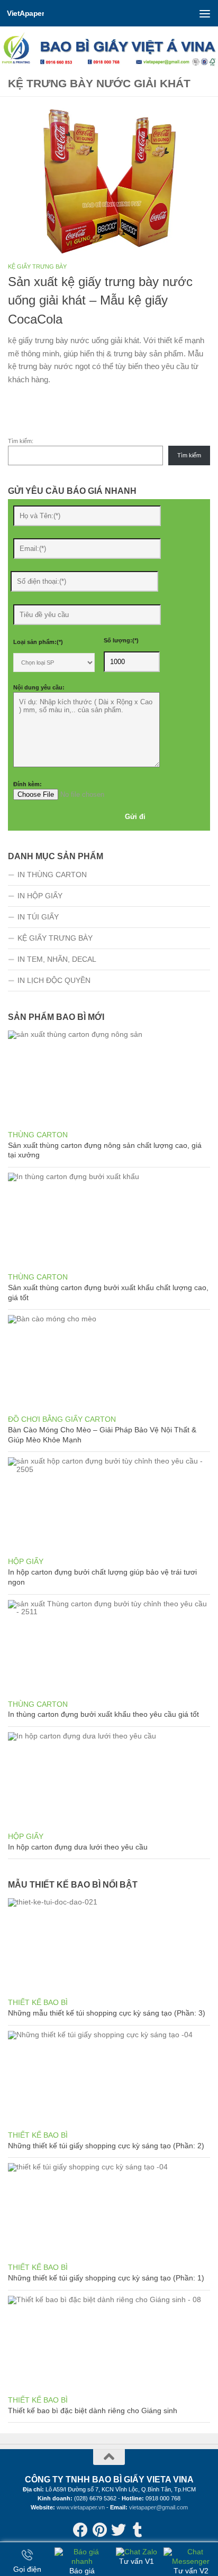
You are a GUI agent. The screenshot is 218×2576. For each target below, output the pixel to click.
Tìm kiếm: (21, 441)
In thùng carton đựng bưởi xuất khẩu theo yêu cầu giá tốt (103, 1714)
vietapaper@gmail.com (158, 2507)
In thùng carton (52, 875)
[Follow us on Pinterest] (99, 2530)
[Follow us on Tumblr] (138, 2530)
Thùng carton (38, 1135)
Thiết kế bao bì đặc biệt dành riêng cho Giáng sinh (93, 2411)
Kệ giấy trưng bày (37, 266)
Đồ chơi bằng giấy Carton (62, 1419)
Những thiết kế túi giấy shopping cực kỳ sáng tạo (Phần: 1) (106, 2278)
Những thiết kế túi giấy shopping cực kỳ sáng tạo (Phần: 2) (106, 2146)
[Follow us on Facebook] (80, 2530)
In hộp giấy (40, 896)
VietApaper (25, 13)
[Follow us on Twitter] (119, 2530)
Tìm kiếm (189, 455)
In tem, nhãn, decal (57, 959)
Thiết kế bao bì (38, 2002)
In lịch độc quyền (54, 980)
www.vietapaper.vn (81, 2507)
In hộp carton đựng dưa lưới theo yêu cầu (78, 1847)
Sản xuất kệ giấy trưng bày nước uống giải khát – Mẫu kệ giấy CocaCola (100, 301)
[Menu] (205, 13)
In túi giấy (38, 917)
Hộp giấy (26, 1561)
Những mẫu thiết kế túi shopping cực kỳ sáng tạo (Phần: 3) (107, 2013)
